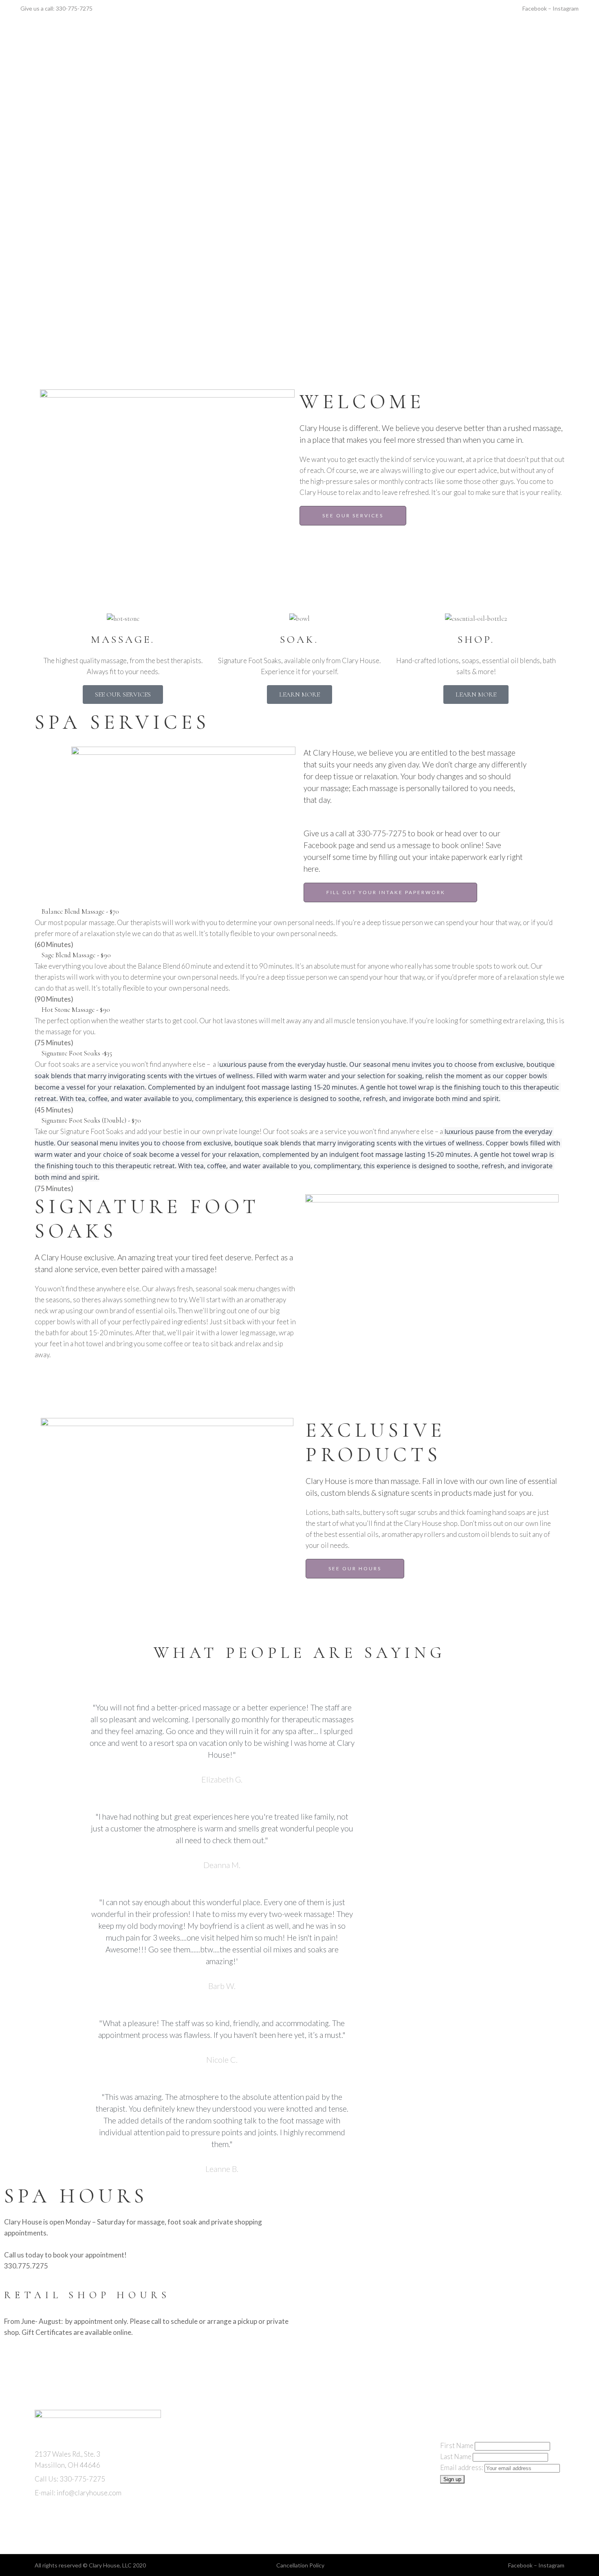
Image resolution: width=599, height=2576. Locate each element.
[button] (299, 912)
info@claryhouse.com (89, 2493)
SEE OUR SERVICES (353, 515)
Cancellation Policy (300, 2565)
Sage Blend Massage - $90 (76, 955)
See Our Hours (355, 1568)
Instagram (566, 8)
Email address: (462, 2467)
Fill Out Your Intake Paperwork (386, 892)
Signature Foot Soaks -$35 (77, 1053)
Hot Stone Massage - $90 (76, 1010)
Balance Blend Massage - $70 (80, 911)
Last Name (456, 2456)
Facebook (535, 8)
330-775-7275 (74, 8)
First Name (457, 2445)
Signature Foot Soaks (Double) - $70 (91, 1120)
